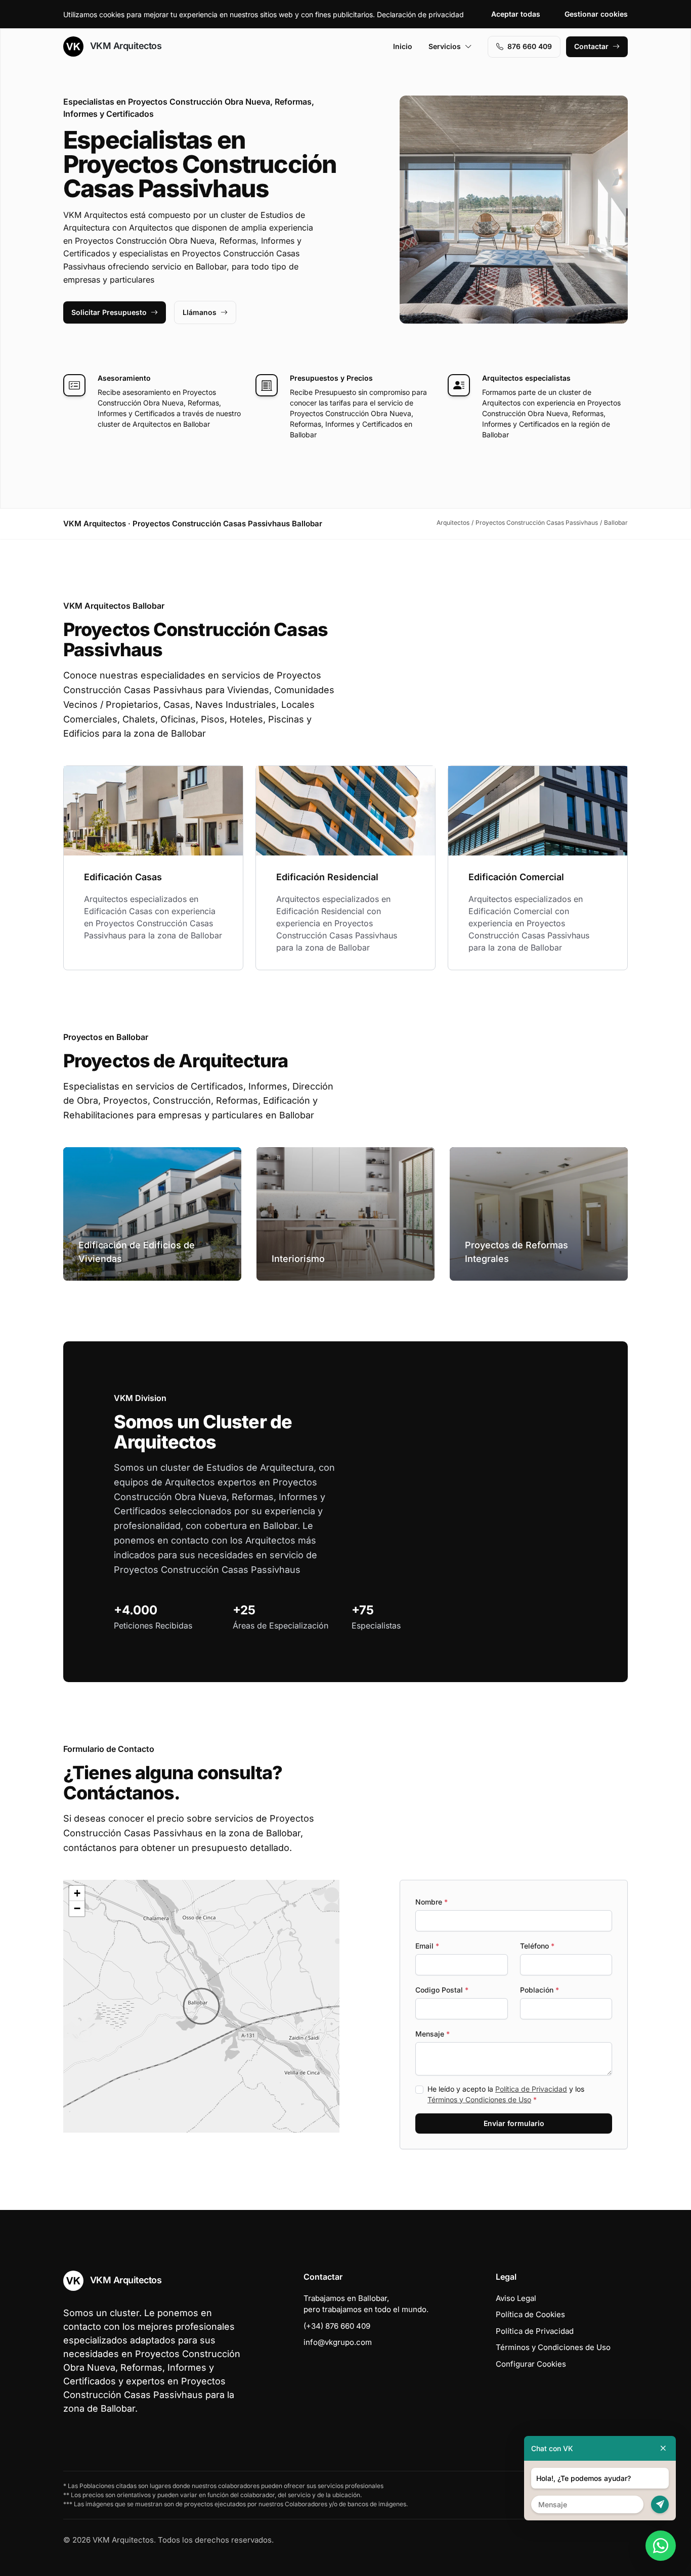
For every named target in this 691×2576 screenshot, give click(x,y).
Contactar (591, 46)
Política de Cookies (530, 2314)
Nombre (431, 1902)
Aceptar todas (516, 14)
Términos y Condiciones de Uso (479, 2099)
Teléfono (537, 1946)
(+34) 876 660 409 (337, 2326)
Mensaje (433, 2034)
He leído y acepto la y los (506, 2094)
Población (539, 1990)
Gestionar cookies (596, 14)
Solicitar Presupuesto (109, 312)
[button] (201, 2006)
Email (427, 1946)
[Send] (660, 2504)
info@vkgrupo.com (338, 2342)
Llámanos (200, 312)
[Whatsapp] (661, 2546)
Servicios (445, 46)
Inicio (403, 46)
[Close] (663, 2448)
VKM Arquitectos (124, 46)
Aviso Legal (516, 2298)
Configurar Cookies (531, 2364)
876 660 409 (530, 46)
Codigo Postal (442, 1990)
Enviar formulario (514, 2123)
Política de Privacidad (531, 2089)
